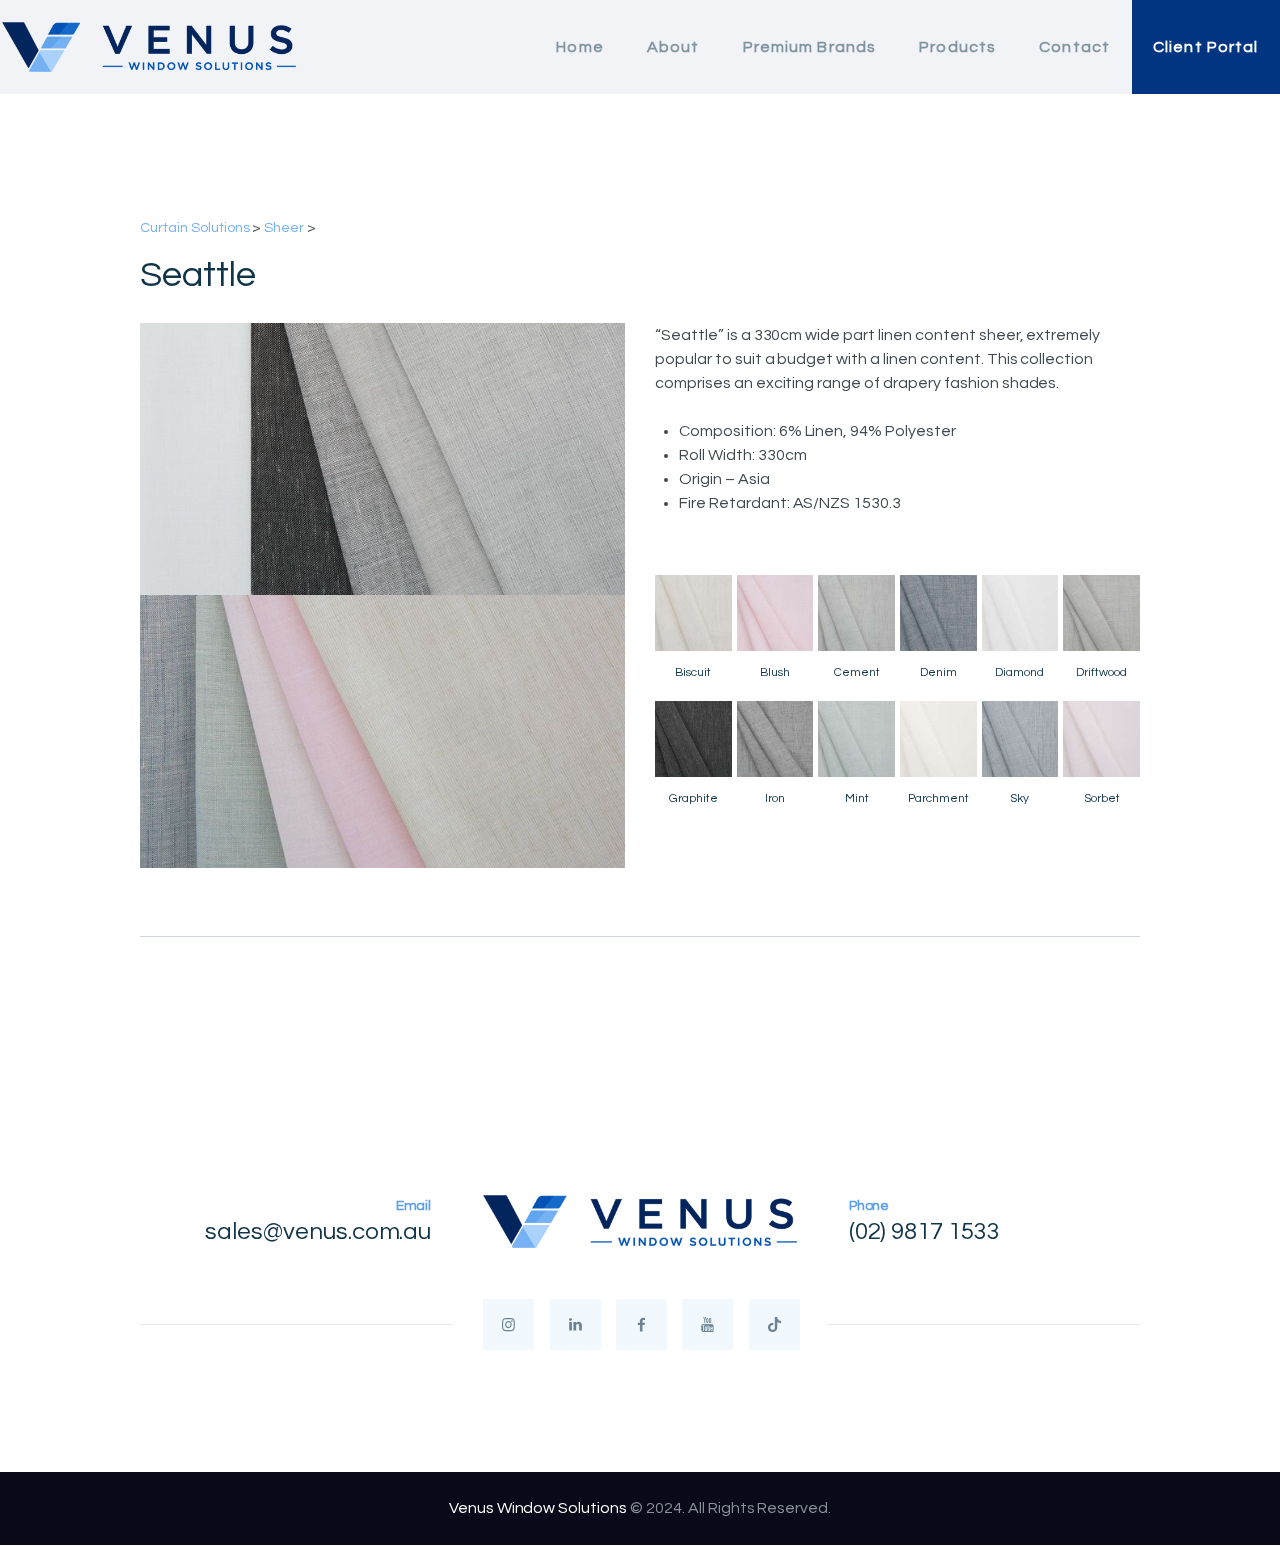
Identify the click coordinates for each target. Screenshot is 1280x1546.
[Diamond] (1020, 613)
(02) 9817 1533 (925, 1231)
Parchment (938, 798)
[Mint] (856, 739)
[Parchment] (938, 739)
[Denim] (938, 613)
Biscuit (693, 672)
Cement (857, 672)
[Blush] (775, 613)
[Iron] (775, 739)
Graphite (693, 798)
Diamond (1019, 672)
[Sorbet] (1101, 739)
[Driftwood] (1101, 613)
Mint (857, 798)
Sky (1019, 798)
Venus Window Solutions (538, 1508)
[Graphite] (693, 739)
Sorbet (1102, 798)
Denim (938, 672)
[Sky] (1020, 739)
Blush (775, 672)
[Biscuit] (693, 613)
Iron (775, 798)
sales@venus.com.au (318, 1231)
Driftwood (1101, 672)
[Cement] (856, 613)
